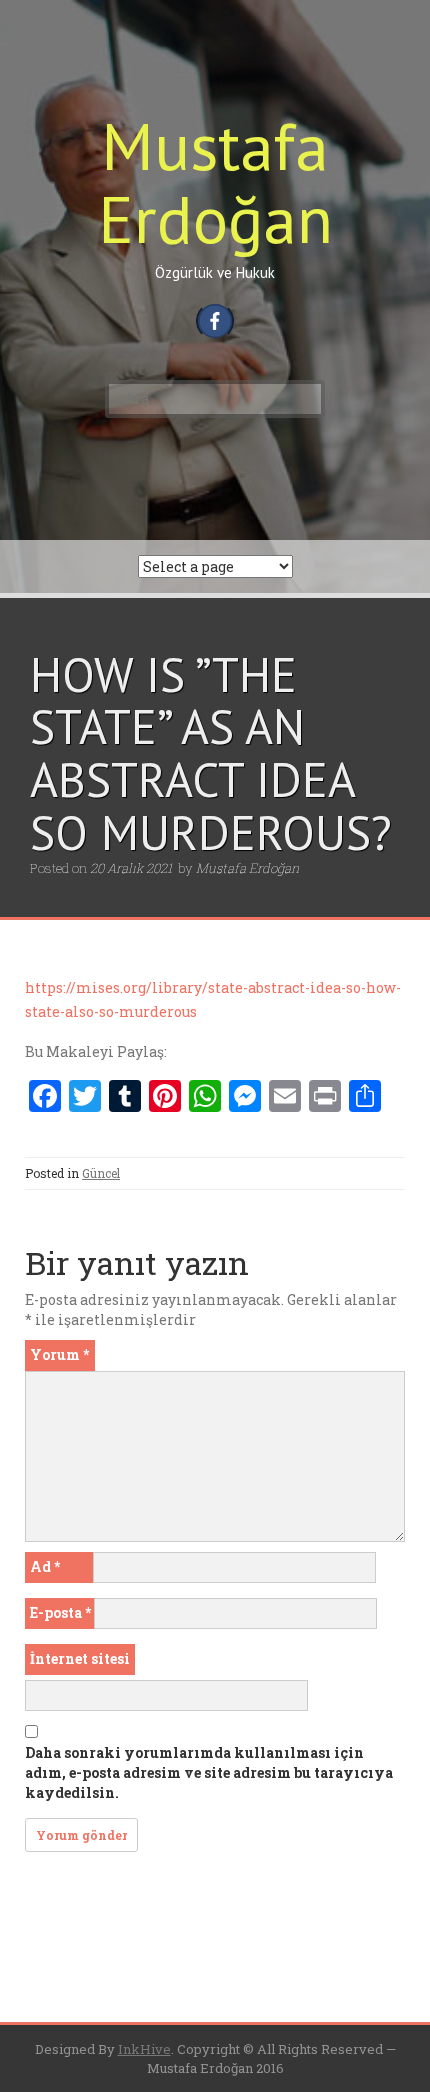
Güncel (101, 1173)
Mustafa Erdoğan (215, 182)
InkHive (144, 2049)
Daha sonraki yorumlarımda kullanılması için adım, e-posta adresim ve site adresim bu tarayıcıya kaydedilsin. (209, 1772)
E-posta (60, 1612)
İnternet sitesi (80, 1658)
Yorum (59, 1354)
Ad (45, 1566)
